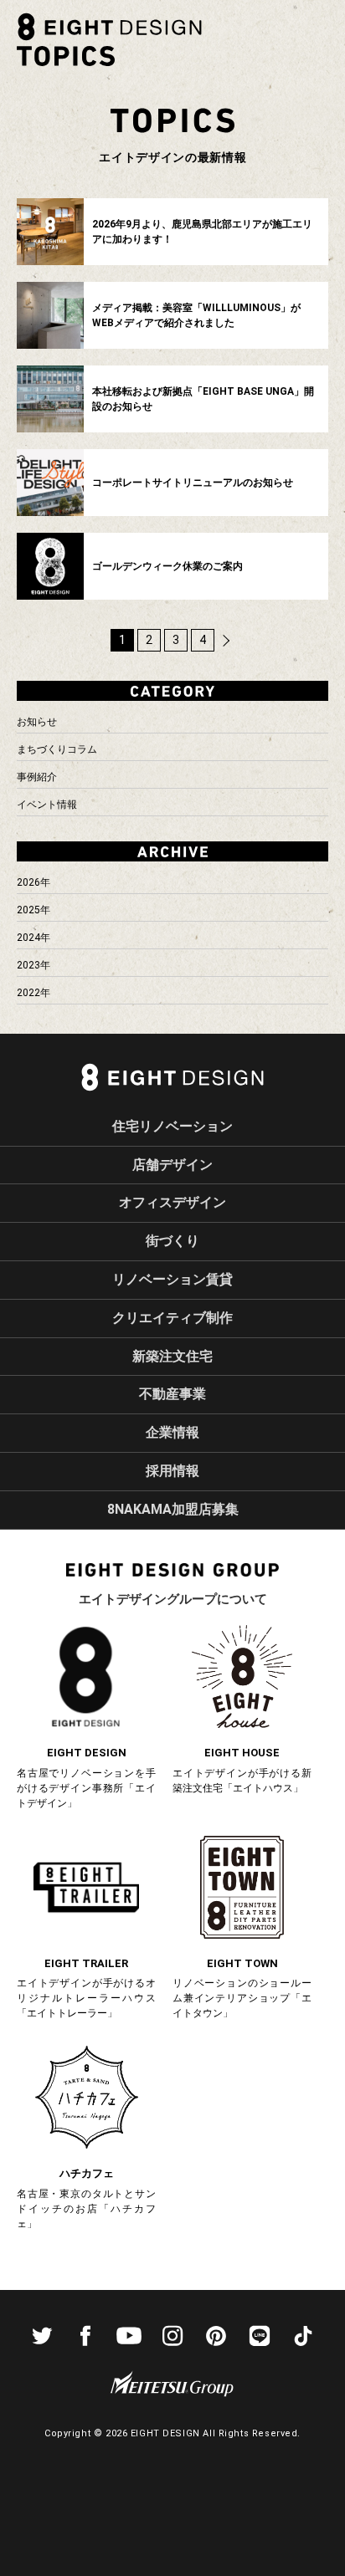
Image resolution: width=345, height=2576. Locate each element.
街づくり (172, 1241)
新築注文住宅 (172, 1356)
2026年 (33, 882)
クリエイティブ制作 (172, 1318)
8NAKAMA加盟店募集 (173, 1509)
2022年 (33, 993)
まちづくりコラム (57, 749)
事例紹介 (37, 777)
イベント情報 (47, 805)
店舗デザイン (172, 1165)
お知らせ (37, 722)
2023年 (33, 965)
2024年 (33, 938)
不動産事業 (172, 1394)
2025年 (33, 910)
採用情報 (172, 1471)
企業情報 (172, 1432)
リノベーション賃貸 (172, 1279)
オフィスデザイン (172, 1202)
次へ (226, 641)
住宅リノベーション (172, 1126)
